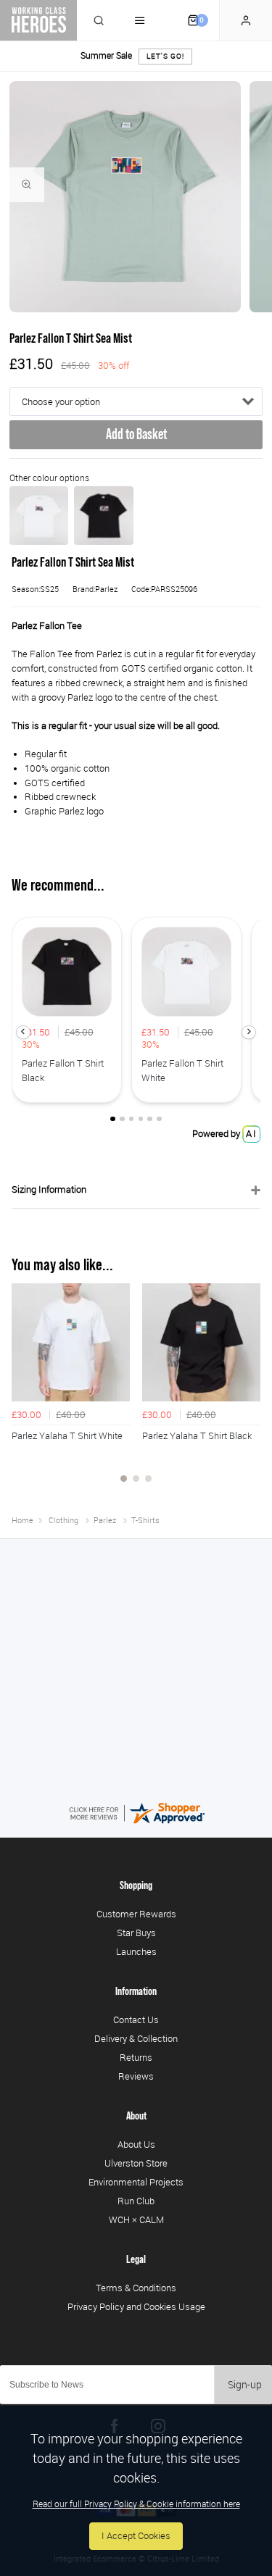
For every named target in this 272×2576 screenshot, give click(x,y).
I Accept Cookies (136, 2536)
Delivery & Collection (136, 2038)
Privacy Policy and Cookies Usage (136, 2306)
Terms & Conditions (136, 2288)
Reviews (136, 2076)
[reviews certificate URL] (136, 1812)
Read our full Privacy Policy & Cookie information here (136, 2504)
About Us (136, 2144)
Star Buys (136, 1933)
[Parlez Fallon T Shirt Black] (103, 516)
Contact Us (136, 2019)
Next (247, 1391)
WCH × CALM (136, 2219)
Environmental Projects (136, 2182)
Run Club (136, 2201)
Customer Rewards (136, 1914)
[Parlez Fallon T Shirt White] (39, 516)
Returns (136, 2057)
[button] (23, 1032)
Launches (136, 1951)
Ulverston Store (136, 2163)
